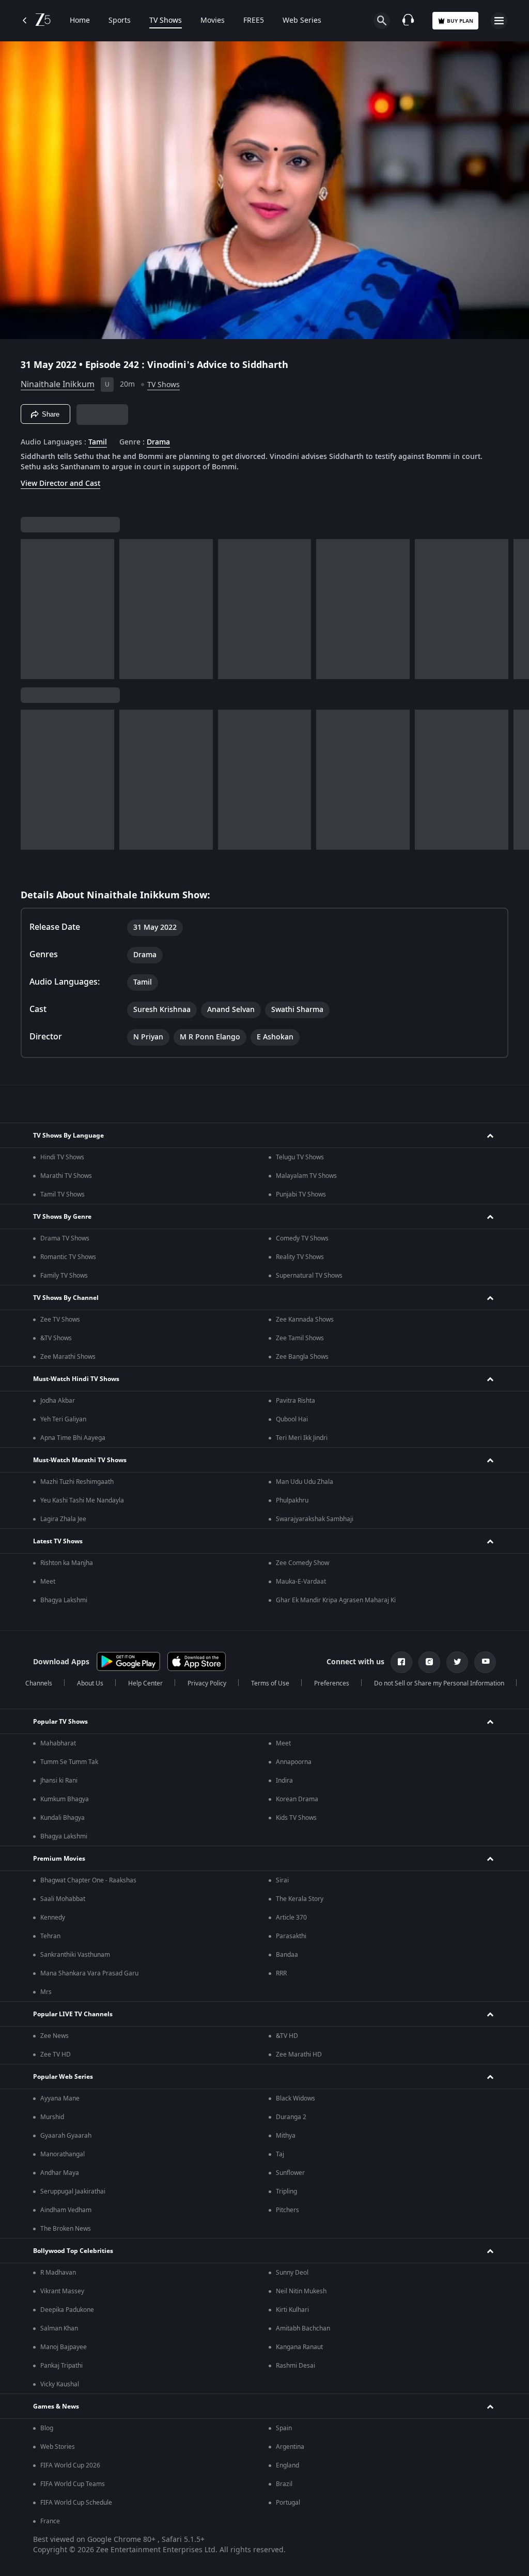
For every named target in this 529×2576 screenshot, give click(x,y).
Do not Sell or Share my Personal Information (439, 1683)
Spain (284, 2428)
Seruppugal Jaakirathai (73, 2191)
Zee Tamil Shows (300, 1338)
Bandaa (287, 1955)
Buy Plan (460, 21)
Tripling (286, 2191)
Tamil (98, 442)
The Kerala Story (300, 1899)
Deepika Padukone (67, 2310)
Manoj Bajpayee (64, 2347)
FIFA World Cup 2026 (70, 2465)
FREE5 (254, 21)
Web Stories (58, 2447)
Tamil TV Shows (63, 1194)
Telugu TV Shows (300, 1157)
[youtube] (485, 1662)
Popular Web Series (63, 2077)
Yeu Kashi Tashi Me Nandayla (82, 1500)
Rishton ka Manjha (67, 1563)
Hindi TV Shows (62, 1157)
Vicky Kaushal (60, 2384)
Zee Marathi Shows (68, 1357)
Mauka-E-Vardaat (301, 1582)
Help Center (145, 1683)
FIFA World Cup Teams (73, 2484)
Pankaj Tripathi (61, 2366)
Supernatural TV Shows (309, 1276)
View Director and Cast (60, 484)
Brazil (284, 2484)
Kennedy (53, 1918)
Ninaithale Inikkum (58, 385)
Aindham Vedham (66, 2210)
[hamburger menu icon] (499, 21)
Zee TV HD (56, 2054)
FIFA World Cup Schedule (76, 2503)
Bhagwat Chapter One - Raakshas (88, 1880)
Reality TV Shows (300, 1257)
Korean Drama (297, 1799)
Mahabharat (58, 1743)
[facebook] (401, 1662)
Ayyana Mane (60, 2098)
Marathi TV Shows (66, 1176)
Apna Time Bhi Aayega (73, 1438)
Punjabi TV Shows (301, 1194)
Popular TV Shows (60, 1722)
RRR (281, 1973)
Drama (158, 442)
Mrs (46, 1992)
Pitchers (287, 2210)
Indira (284, 1781)
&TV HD (287, 2036)
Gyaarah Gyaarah (66, 2136)
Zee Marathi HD (299, 2054)
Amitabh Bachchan (303, 2328)
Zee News (55, 2036)
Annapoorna (294, 1762)
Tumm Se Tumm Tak (69, 1762)
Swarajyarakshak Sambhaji (315, 1519)
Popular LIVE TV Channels (73, 2014)
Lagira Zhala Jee (63, 1519)
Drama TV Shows (65, 1238)
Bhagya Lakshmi (64, 1600)
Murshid (52, 2117)
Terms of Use (270, 1683)
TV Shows (166, 21)
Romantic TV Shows (68, 1257)
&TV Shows (56, 1338)
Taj (280, 2154)
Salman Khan (59, 2328)
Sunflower (290, 2173)
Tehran (50, 1936)
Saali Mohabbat (63, 1899)
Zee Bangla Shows (302, 1357)
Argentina (290, 2447)
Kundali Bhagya (63, 1818)
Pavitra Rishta (295, 1401)
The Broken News (66, 2229)
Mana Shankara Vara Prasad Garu (89, 1973)
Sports (120, 21)
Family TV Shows (64, 1276)
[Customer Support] (408, 21)
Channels (39, 1683)
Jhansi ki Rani (59, 1781)
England (287, 2465)
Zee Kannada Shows (305, 1320)
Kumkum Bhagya (65, 1799)
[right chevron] (32, 609)
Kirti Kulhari (292, 2310)
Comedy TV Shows (302, 1238)
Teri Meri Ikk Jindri (302, 1438)
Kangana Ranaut (299, 2347)
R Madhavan (58, 2273)
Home (80, 21)
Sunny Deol (292, 2273)
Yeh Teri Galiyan (63, 1419)
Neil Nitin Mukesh (301, 2291)
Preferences (332, 1683)
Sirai (282, 1880)
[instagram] (429, 1662)
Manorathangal (63, 2154)
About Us (90, 1683)
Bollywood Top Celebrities (73, 2251)
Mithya (286, 2136)
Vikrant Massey (62, 2291)
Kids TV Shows (296, 1818)
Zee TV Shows (60, 1320)
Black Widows (295, 2098)
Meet (48, 1582)
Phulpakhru (292, 1500)
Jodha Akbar (58, 1401)
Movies (213, 21)
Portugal (288, 2503)
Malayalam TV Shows (306, 1176)
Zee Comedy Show (302, 1563)
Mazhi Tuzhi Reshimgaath (77, 1482)
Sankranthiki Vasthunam (75, 1955)
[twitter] (457, 1662)
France (50, 2521)
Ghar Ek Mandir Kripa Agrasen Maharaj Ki (336, 1600)
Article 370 (291, 1918)
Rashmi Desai (295, 2366)
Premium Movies (59, 1859)
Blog (47, 2428)
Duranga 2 (291, 2117)
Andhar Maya (60, 2173)
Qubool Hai (292, 1419)
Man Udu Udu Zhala (305, 1482)
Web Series (302, 21)
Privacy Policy (207, 1683)
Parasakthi (291, 1936)
